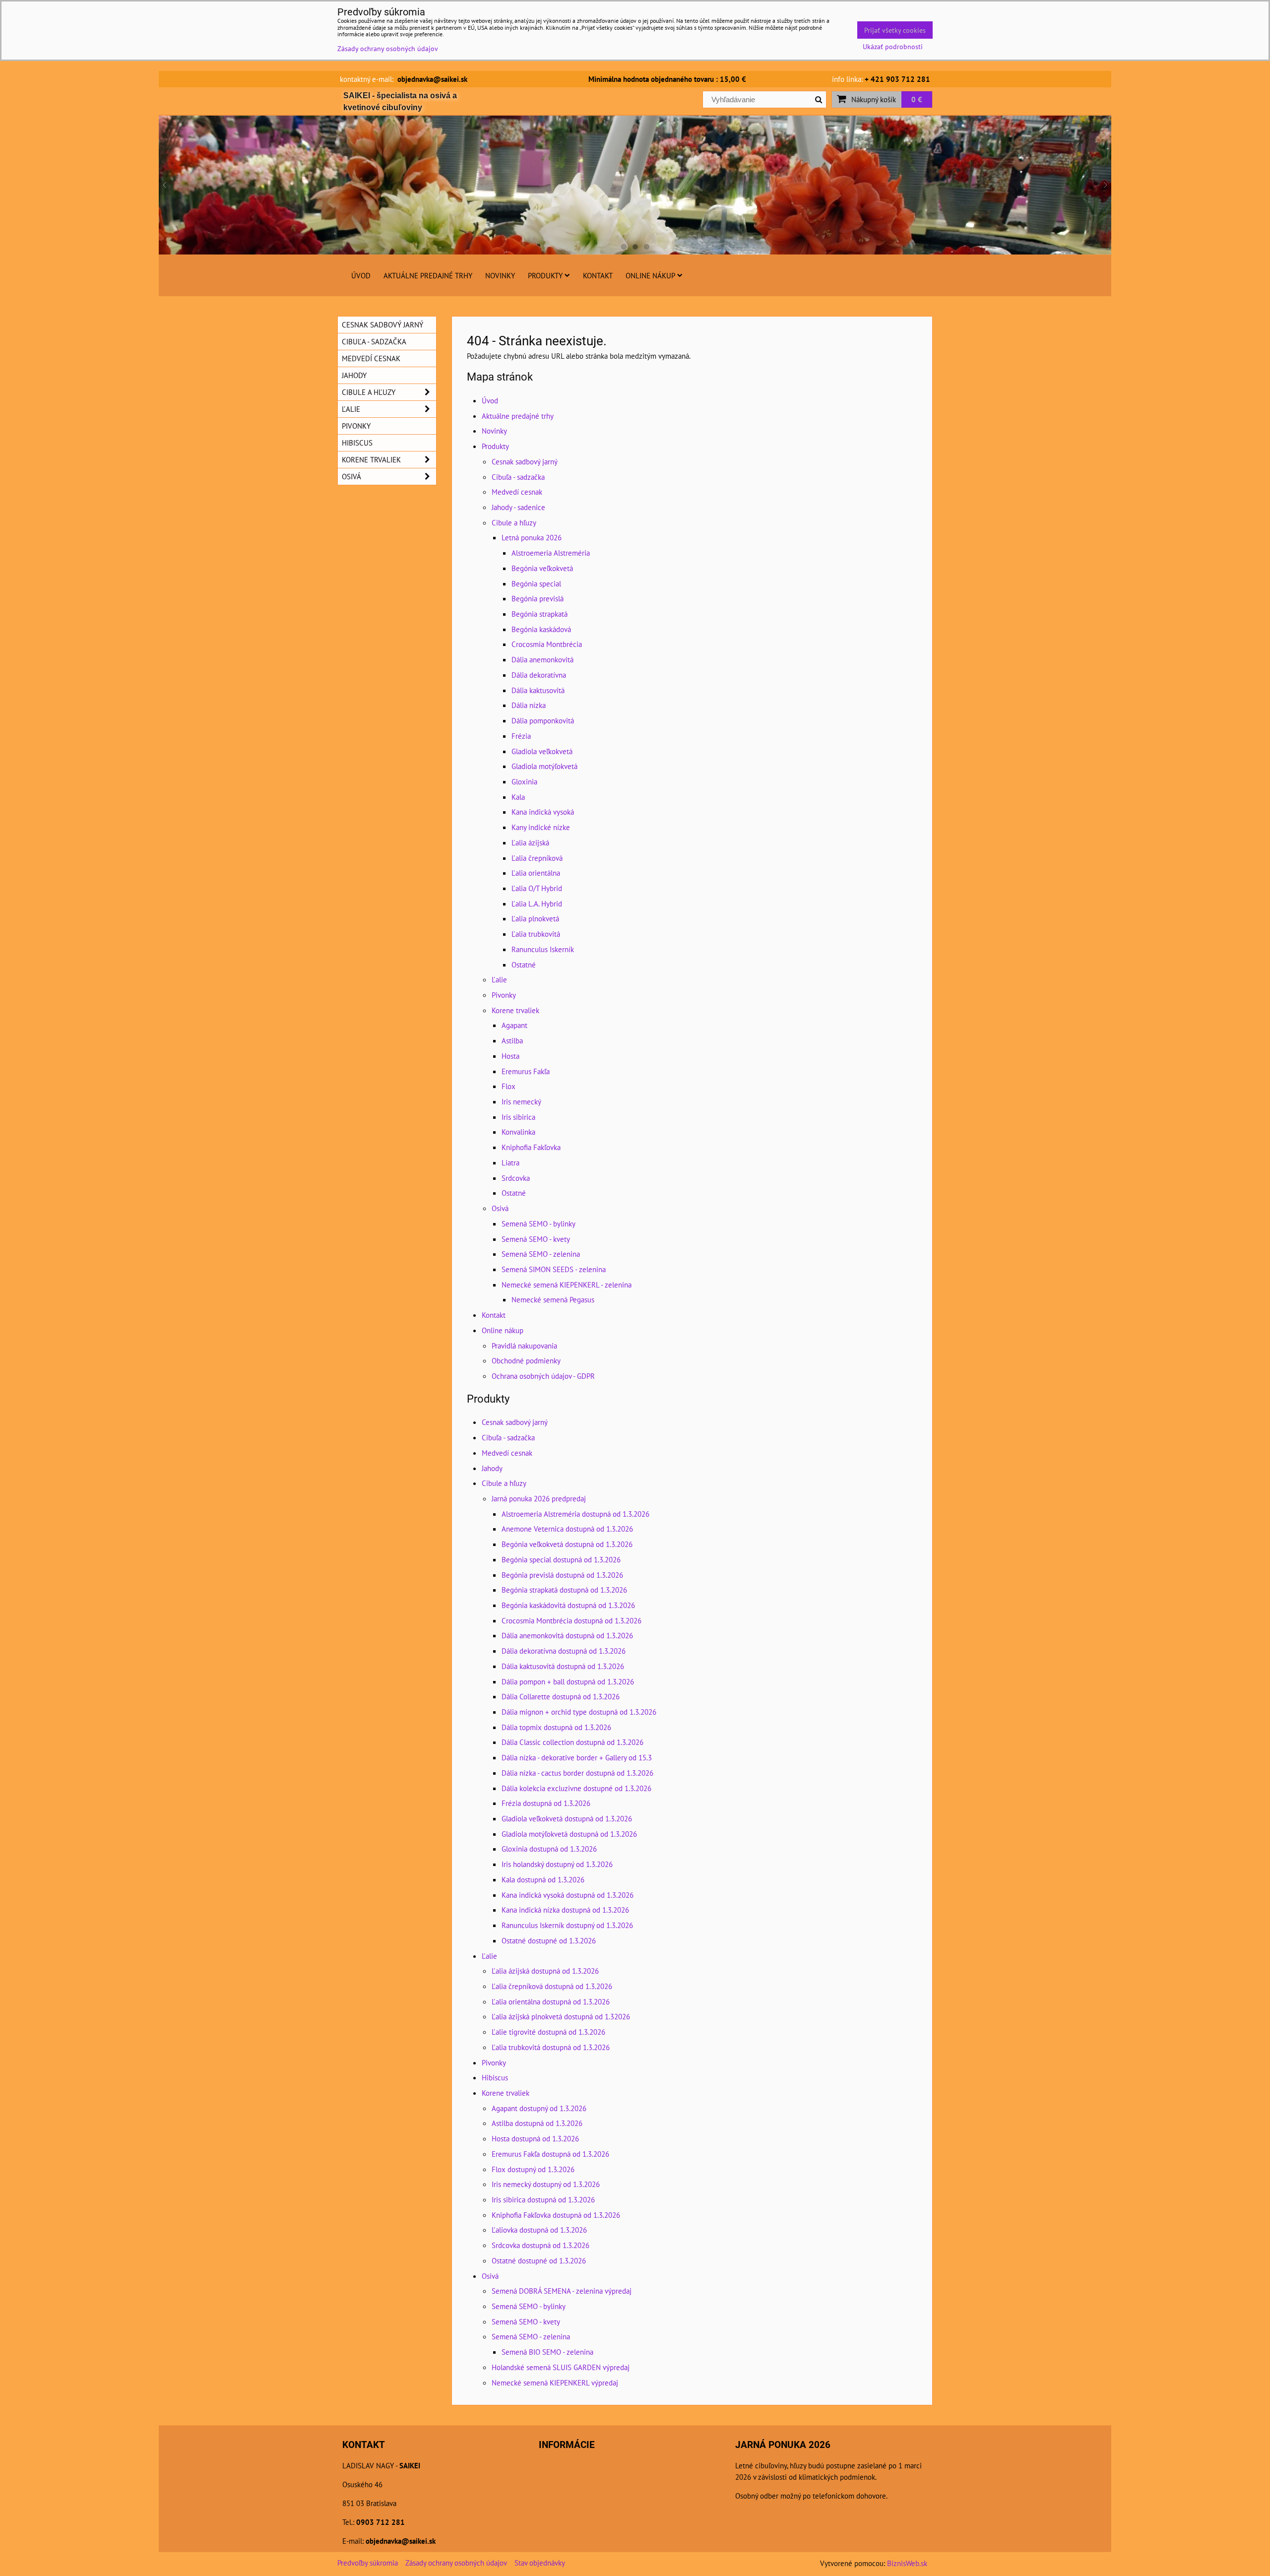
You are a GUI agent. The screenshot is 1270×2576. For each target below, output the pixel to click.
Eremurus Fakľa (526, 1071)
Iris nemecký (521, 1101)
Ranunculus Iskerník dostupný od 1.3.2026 (567, 1925)
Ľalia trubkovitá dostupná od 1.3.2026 (551, 2047)
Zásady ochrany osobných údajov (456, 2563)
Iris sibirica (518, 1117)
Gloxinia (524, 781)
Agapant (514, 1025)
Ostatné (524, 965)
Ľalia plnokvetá (535, 918)
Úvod (361, 275)
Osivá (500, 1208)
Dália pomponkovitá (543, 720)
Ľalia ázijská (530, 842)
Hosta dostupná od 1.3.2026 (535, 2138)
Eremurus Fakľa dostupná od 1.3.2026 (550, 2154)
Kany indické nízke (541, 827)
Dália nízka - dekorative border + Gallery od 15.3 (577, 1757)
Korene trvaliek (515, 1010)
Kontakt (598, 275)
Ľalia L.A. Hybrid (537, 903)
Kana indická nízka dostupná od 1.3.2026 (565, 1910)
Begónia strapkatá (540, 614)
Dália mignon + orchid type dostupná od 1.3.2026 (579, 1712)
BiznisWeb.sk (907, 2563)
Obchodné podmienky (526, 1360)
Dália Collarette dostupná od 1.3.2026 (561, 1696)
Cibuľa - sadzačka (518, 477)
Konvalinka (518, 1132)
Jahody (492, 1468)
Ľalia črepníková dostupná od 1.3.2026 (552, 1986)
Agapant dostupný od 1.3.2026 (539, 2108)
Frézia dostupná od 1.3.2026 (546, 1803)
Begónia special (536, 583)
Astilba (512, 1040)
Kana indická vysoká (543, 812)
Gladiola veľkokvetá (542, 751)
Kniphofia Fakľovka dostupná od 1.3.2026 (556, 2215)
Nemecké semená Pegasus (553, 1299)
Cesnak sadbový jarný (525, 461)
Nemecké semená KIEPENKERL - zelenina (567, 1285)
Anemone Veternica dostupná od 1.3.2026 (567, 1529)
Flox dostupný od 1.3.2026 (533, 2169)
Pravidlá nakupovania (524, 1346)
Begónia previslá (538, 598)
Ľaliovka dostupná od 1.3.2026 (539, 2230)
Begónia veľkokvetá (542, 568)
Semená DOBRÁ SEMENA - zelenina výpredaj (562, 2291)
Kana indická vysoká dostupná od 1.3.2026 (568, 1895)
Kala (518, 797)
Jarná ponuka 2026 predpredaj (539, 1498)
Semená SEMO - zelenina (541, 1254)
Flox (508, 1086)
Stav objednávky (540, 2563)
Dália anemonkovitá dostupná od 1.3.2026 (567, 1635)
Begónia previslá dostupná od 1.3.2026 (562, 1575)
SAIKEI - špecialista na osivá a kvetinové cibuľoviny (400, 101)
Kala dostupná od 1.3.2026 (543, 1879)
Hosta (510, 1056)
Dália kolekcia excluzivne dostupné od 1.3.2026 (576, 1788)
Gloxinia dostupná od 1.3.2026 (549, 1849)
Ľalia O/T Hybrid (537, 888)
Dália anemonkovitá (542, 659)
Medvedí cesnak (517, 492)
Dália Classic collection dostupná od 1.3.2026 (572, 1742)
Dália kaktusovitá (538, 690)
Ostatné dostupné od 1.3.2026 (549, 1940)
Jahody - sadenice (518, 507)
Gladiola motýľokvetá (544, 766)
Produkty (545, 275)
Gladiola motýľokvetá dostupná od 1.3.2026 (569, 1834)
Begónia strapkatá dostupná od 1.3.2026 (564, 1590)
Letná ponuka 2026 (532, 537)
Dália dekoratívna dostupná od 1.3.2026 (564, 1651)
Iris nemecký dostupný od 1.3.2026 (546, 2184)
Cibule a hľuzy (514, 522)
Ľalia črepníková (537, 858)
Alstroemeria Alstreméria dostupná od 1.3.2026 (575, 1514)
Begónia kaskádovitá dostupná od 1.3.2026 (568, 1605)
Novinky (500, 275)
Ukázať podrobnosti (893, 47)
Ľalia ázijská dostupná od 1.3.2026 (545, 1971)
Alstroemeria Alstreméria (551, 553)
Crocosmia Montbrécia (547, 644)
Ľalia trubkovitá (536, 934)
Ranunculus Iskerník (543, 949)
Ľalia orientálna (536, 873)
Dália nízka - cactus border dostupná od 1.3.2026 (577, 1773)
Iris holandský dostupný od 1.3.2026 (557, 1864)
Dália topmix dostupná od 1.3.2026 (556, 1727)
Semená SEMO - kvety (536, 1239)
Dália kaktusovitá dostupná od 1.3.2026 (563, 1666)
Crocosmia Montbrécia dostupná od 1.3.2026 (571, 1620)
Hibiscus (495, 2077)
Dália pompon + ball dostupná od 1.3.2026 (568, 1681)
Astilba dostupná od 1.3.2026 (537, 2123)
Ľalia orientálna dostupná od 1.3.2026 (551, 2001)
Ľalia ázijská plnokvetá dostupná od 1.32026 (561, 2016)
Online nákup (650, 275)
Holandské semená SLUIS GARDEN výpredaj (561, 2367)
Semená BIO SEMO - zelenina (547, 2352)
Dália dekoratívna (539, 675)
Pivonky (504, 995)
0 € (917, 99)
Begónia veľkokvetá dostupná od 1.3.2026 (567, 1544)
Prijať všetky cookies (895, 30)
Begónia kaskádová (541, 629)
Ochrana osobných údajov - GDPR (543, 1376)
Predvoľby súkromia (368, 2563)
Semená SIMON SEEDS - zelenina (554, 1269)
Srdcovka (516, 1178)
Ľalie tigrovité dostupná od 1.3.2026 (548, 2032)
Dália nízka (529, 705)
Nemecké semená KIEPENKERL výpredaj (555, 2383)
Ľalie (499, 979)
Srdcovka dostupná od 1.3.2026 (540, 2245)
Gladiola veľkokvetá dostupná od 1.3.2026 (567, 1818)
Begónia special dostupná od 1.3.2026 (561, 1559)
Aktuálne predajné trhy (428, 275)
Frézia (521, 736)
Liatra (510, 1162)
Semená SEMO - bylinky (539, 1224)
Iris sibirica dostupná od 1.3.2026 (543, 2199)
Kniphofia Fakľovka (531, 1147)
